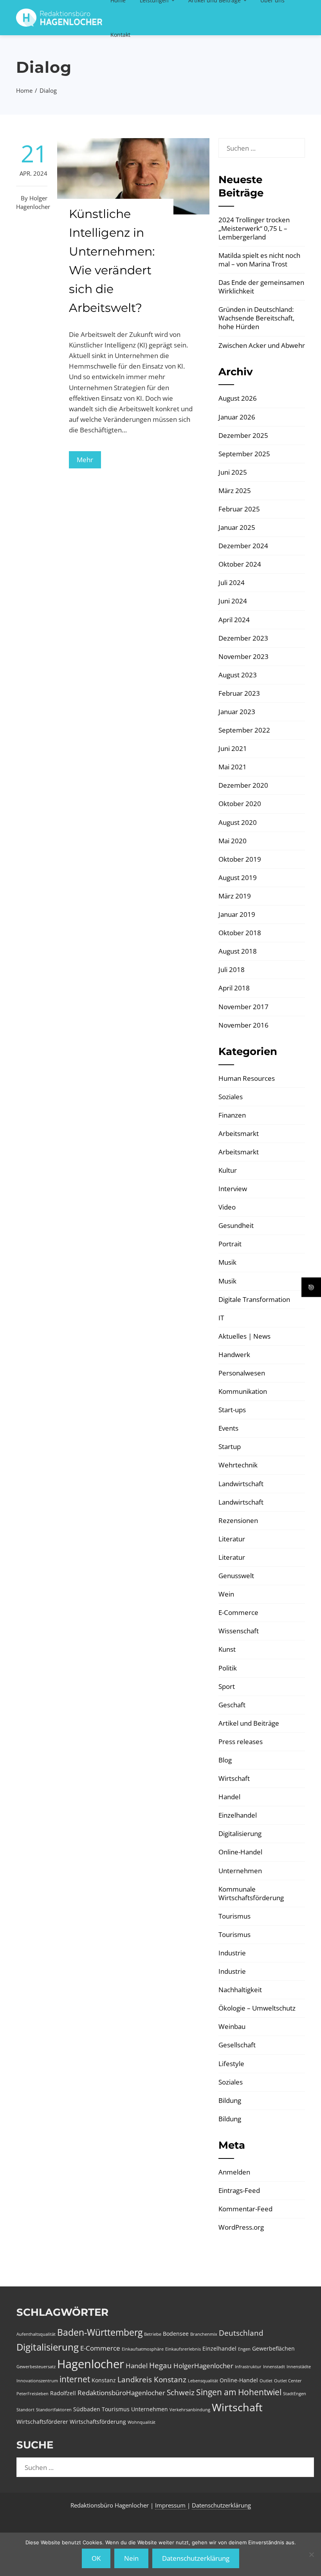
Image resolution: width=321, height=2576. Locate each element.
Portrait (230, 1244)
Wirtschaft (234, 1778)
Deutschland (241, 2333)
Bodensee (176, 2334)
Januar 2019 (237, 914)
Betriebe (153, 2334)
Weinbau (232, 2026)
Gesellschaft (237, 2045)
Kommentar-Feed (245, 2209)
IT (221, 1318)
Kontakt (120, 35)
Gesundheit (236, 1225)
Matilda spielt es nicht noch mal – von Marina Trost (259, 260)
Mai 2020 (233, 841)
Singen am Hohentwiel (239, 2392)
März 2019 (235, 896)
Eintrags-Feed (239, 2190)
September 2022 (244, 730)
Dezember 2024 (243, 546)
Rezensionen (238, 1520)
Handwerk (234, 1355)
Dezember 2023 (243, 638)
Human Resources (247, 1078)
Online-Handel (240, 1852)
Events (228, 1428)
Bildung (230, 2100)
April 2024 (234, 620)
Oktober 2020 (240, 804)
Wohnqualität (142, 2422)
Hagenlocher (91, 2364)
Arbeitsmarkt (239, 1133)
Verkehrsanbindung (190, 2410)
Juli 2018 (232, 969)
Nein (131, 2558)
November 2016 (243, 1025)
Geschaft (232, 1705)
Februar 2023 (239, 693)
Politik (228, 1668)
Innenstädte (299, 2367)
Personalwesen (242, 1373)
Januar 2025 (237, 527)
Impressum (171, 2505)
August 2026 (238, 398)
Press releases (241, 1742)
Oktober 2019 (240, 859)
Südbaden (87, 2409)
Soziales (231, 1097)
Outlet (266, 2381)
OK (96, 2558)
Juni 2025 (233, 472)
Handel (229, 1797)
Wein (226, 1594)
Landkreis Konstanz (152, 2380)
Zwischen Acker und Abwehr (262, 345)
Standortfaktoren (54, 2410)
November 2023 (243, 656)
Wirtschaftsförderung (98, 2422)
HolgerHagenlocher (203, 2366)
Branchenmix (204, 2334)
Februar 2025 (239, 509)
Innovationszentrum (37, 2381)
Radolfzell (63, 2393)
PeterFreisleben (32, 2394)
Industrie (232, 1953)
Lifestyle (231, 2064)
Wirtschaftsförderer (42, 2422)
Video (227, 1207)
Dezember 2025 (243, 435)
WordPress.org (241, 2227)
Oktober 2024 (240, 564)
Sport (227, 1686)
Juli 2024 (232, 582)
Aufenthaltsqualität (36, 2334)
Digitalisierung (240, 1833)
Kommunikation (243, 1391)
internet (75, 2379)
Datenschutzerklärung (221, 2505)
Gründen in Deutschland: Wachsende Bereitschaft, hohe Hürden (256, 318)
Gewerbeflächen (273, 2348)
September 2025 (244, 454)
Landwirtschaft (241, 1484)
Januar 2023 (237, 712)
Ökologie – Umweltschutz (257, 2008)
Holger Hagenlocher (33, 202)
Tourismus (234, 1916)
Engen (244, 2349)
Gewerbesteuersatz (36, 2367)
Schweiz (181, 2392)
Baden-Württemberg (100, 2332)
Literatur (232, 1539)
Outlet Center (288, 2381)
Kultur (228, 1170)
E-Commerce (238, 1612)
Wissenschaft (239, 1631)
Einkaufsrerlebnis (183, 2349)
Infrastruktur (248, 2367)
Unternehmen (240, 1871)
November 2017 (243, 1007)
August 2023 (238, 675)
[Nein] (311, 2554)
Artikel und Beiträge (249, 1723)
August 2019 (238, 878)
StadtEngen (295, 2394)
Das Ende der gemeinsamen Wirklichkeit (261, 287)
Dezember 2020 (243, 785)
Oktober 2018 (240, 933)
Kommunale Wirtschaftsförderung (251, 1893)
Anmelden (234, 2172)
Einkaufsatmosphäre (143, 2349)
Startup (230, 1446)
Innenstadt (274, 2367)
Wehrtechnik (238, 1465)
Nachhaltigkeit (240, 1990)
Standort (25, 2410)
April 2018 (234, 988)
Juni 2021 (233, 748)
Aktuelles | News (244, 1336)
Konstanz (104, 2380)
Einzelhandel (238, 1815)
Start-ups (232, 1410)
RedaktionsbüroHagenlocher (121, 2393)
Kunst (227, 1649)
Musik (227, 1262)
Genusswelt (236, 1576)
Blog (225, 1760)
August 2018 (238, 951)
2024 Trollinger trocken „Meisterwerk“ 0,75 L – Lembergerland (254, 228)
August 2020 (238, 822)
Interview (233, 1189)
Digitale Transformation (254, 1299)
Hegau (160, 2365)
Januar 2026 (237, 417)
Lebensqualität (203, 2381)
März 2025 (235, 491)
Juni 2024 (233, 601)
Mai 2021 (233, 767)
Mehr (85, 460)
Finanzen (232, 1115)
